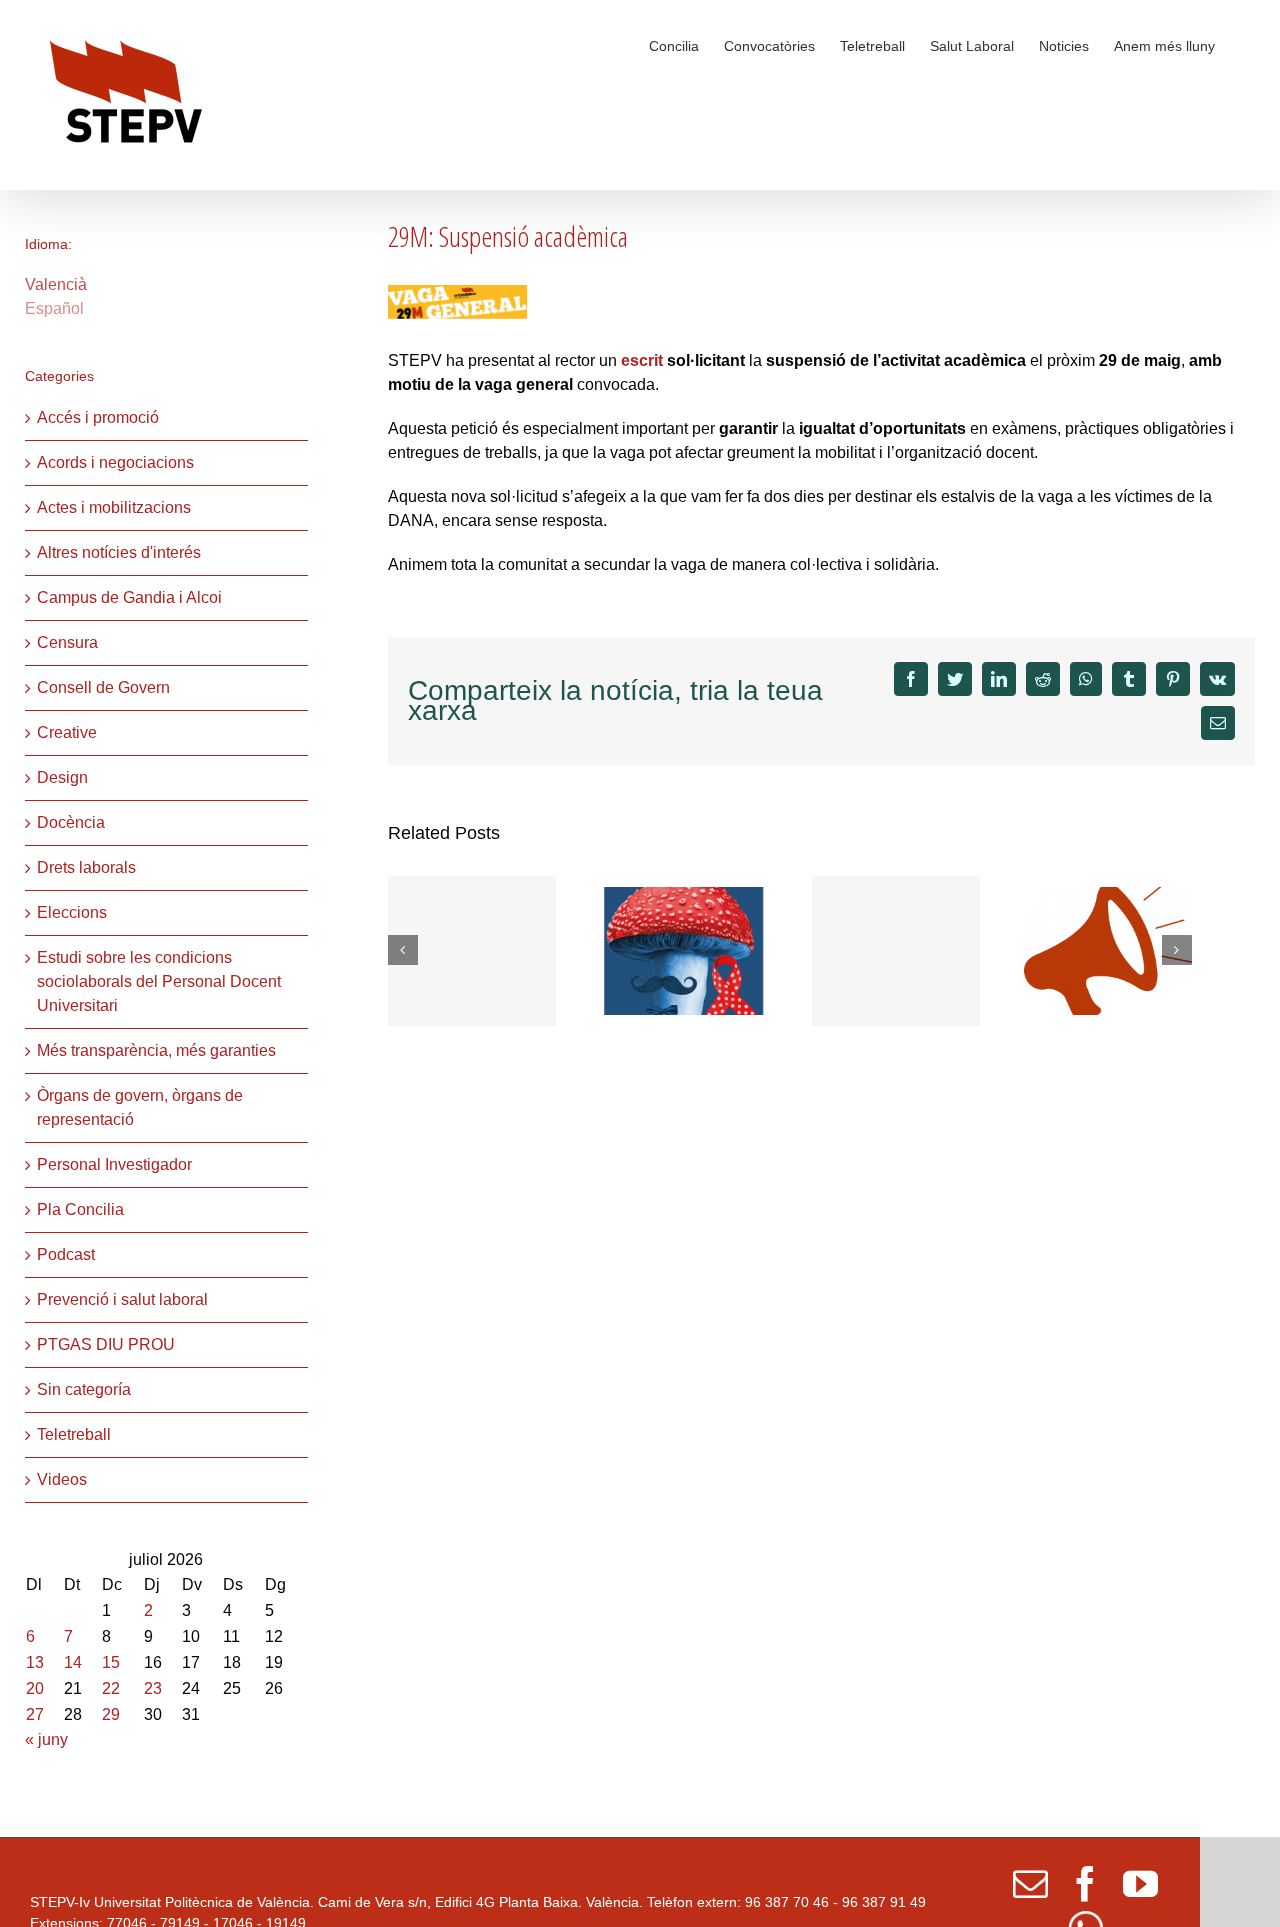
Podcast (66, 1254)
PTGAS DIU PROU (106, 1344)
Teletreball (74, 1434)
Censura (67, 642)
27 (35, 1714)
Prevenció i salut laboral (122, 1299)
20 (35, 1688)
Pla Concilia (80, 1209)
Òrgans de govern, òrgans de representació (140, 1107)
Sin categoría (84, 1389)
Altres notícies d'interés (119, 552)
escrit (642, 360)
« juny (46, 1739)
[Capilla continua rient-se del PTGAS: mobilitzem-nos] (1108, 949)
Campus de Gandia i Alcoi (129, 597)
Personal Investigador (114, 1164)
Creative (67, 732)
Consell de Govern (103, 687)
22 (111, 1688)
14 (73, 1662)
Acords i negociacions (115, 462)
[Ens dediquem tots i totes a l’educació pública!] (472, 951)
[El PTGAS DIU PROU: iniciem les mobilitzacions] (684, 949)
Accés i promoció (98, 417)
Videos (62, 1479)
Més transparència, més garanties (156, 1050)
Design (62, 777)
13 (35, 1662)
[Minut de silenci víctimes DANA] (896, 951)
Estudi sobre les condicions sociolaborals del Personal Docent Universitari (159, 981)
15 (111, 1662)
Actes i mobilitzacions (114, 507)
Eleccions (72, 912)
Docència (71, 822)
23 (153, 1688)
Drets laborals (86, 867)
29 (111, 1714)
